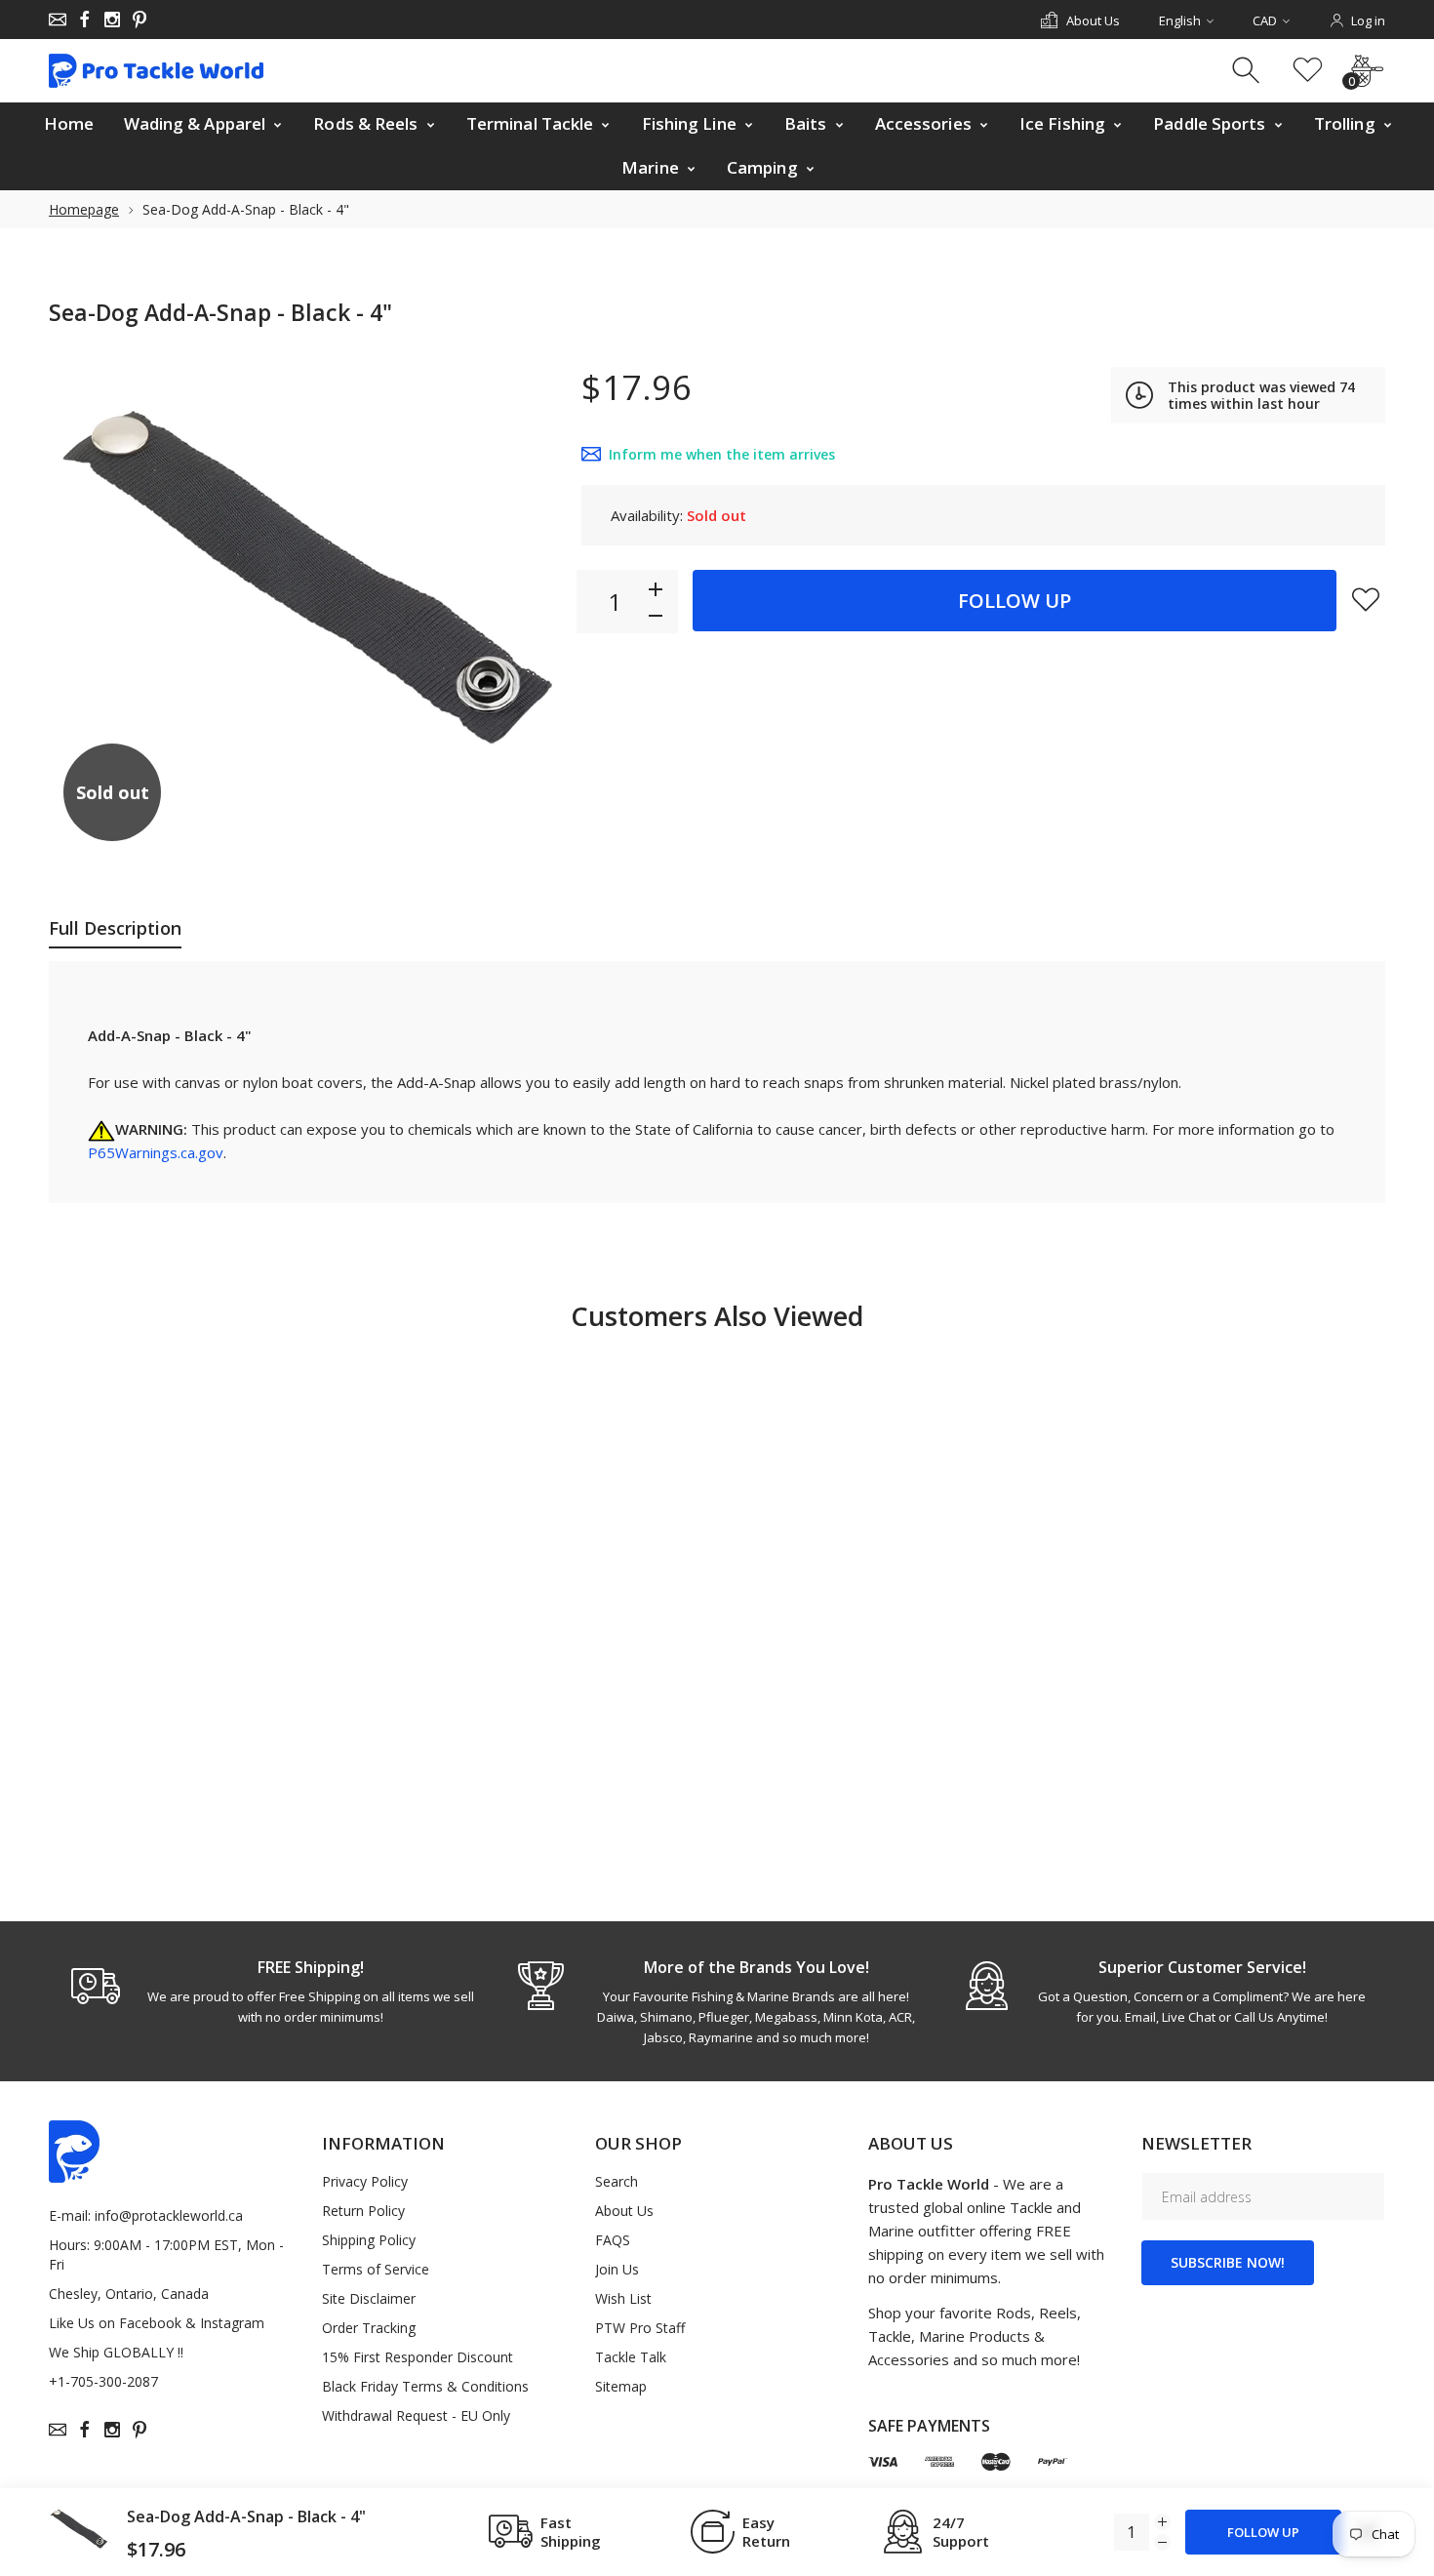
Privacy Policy (365, 2181)
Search (617, 2181)
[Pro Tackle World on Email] (58, 20)
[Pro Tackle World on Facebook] (85, 20)
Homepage (84, 209)
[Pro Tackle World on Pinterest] (139, 20)
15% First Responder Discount (418, 2357)
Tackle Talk (631, 2357)
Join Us (617, 2269)
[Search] (1248, 71)
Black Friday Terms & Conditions (425, 2386)
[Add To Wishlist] (1366, 599)
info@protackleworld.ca (169, 2215)
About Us (624, 2211)
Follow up (1015, 601)
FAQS (613, 2240)
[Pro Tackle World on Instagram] (112, 20)
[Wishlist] (1308, 71)
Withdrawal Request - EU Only (416, 2415)
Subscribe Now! (1228, 2262)
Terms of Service (376, 2269)
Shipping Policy (369, 2240)
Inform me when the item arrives (722, 454)
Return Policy (363, 2211)
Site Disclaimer (369, 2298)
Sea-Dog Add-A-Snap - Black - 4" (246, 2516)
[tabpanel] (272, 1992)
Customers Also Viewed (717, 1316)
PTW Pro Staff (640, 2328)
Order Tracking (369, 2328)
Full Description (115, 928)
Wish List (623, 2298)
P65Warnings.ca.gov (156, 1152)
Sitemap (621, 2386)
